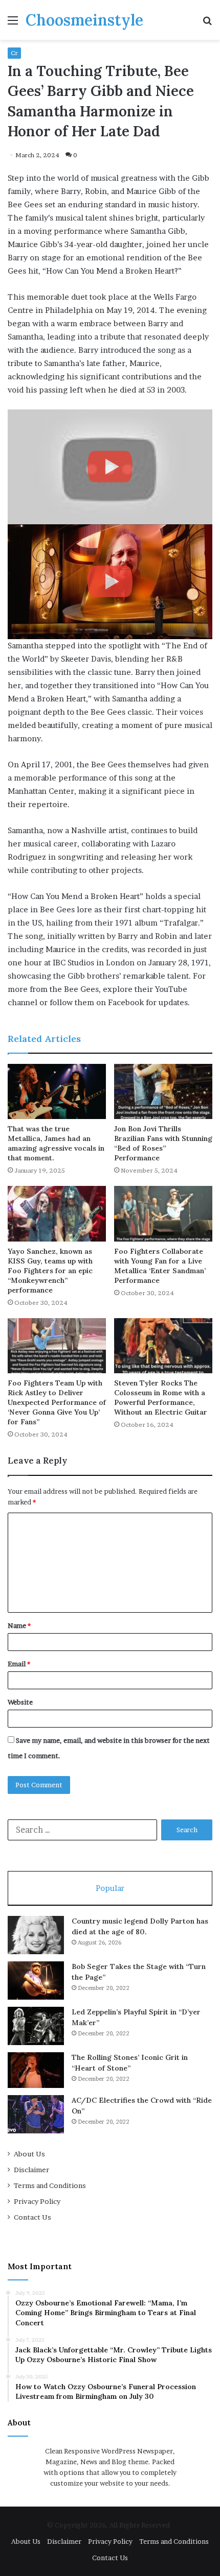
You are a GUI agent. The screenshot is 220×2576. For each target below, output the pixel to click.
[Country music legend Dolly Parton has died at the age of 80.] (36, 1935)
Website (20, 1702)
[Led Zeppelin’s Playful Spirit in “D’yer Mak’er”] (36, 2026)
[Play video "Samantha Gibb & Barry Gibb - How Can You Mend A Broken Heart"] (110, 467)
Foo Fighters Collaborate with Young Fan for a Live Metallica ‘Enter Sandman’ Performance (160, 1266)
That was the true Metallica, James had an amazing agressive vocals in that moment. (56, 1143)
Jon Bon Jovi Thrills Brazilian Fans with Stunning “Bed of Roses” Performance (163, 1143)
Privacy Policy (37, 2201)
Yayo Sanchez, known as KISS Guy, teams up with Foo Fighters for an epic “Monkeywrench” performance (50, 1271)
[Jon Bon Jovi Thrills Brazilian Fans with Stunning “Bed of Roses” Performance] (163, 1091)
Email (19, 1664)
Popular (110, 1888)
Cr (14, 53)
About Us (29, 2154)
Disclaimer (31, 2170)
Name (19, 1625)
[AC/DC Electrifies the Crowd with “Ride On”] (36, 2114)
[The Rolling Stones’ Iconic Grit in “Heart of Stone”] (36, 2070)
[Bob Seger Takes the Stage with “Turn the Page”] (36, 1980)
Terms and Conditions (50, 2185)
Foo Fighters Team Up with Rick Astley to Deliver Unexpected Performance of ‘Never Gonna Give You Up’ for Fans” (57, 1402)
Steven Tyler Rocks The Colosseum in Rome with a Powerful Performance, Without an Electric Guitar (161, 1398)
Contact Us (32, 2217)
